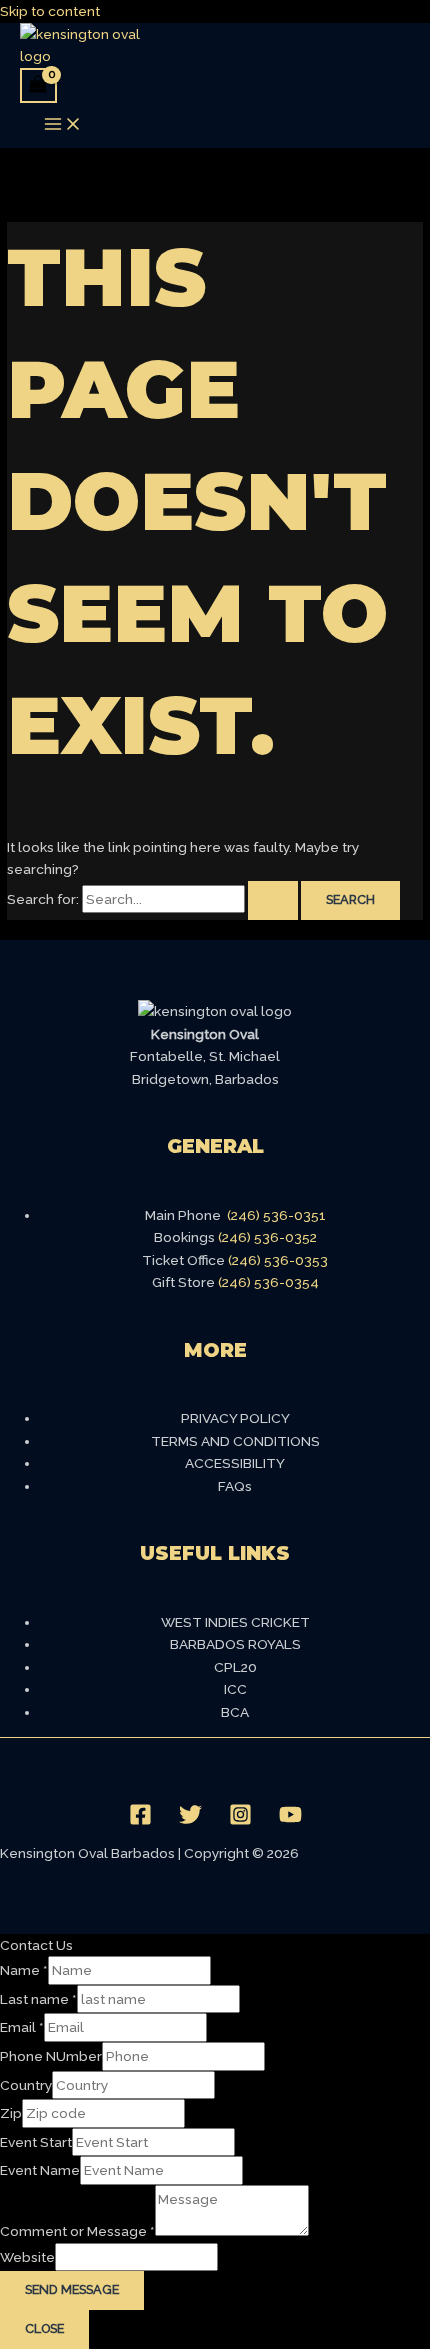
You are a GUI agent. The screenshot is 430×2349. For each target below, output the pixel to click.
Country (26, 2085)
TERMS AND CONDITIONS (235, 1441)
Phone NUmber (51, 2056)
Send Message (72, 2289)
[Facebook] (140, 1821)
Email (22, 2027)
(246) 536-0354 (268, 1282)
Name (24, 1970)
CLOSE (44, 2328)
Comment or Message (77, 2231)
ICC (235, 1689)
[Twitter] (190, 1821)
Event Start (36, 2142)
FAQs (235, 1486)
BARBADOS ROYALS (235, 1644)
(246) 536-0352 (267, 1237)
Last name (38, 1999)
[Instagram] (240, 1821)
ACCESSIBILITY (235, 1463)
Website (27, 2257)
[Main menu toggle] (63, 125)
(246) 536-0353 (278, 1260)
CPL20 (235, 1667)
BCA (235, 1712)
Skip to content (50, 11)
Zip (11, 2113)
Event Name (40, 2170)
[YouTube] (290, 1821)
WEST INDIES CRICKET (235, 1622)
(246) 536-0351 (276, 1215)
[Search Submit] (273, 900)
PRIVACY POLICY (235, 1418)
